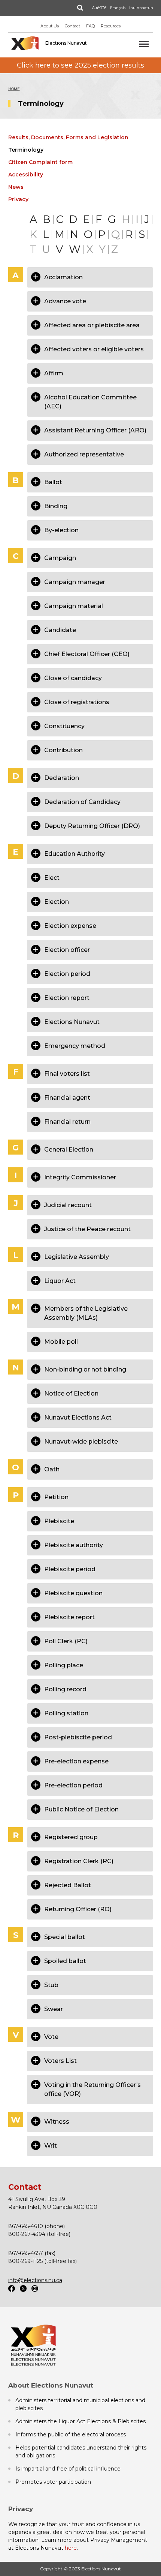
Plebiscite (59, 1521)
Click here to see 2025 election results (80, 65)
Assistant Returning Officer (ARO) (95, 430)
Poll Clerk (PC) (66, 1641)
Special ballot (65, 1937)
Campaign (60, 558)
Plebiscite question (73, 1593)
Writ (51, 2146)
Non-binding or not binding (85, 1369)
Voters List (60, 2061)
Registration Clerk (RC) (79, 1861)
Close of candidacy (73, 678)
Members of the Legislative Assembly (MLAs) (86, 1313)
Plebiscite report (69, 1617)
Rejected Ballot (68, 1885)
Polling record (65, 1689)
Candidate (60, 630)
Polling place (64, 1665)
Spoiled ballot (65, 1961)
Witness (57, 2122)
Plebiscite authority (74, 1545)
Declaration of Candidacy (82, 802)
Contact (72, 26)
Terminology (26, 150)
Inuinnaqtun (141, 8)
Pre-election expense (76, 1761)
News (16, 187)
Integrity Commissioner (80, 1177)
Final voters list (67, 1074)
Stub (51, 1985)
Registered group (71, 1837)
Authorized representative (84, 454)
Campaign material (74, 606)
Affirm (54, 373)
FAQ (90, 26)
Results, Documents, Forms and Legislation (68, 137)
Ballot (53, 482)
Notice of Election (71, 1393)
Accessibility (26, 175)
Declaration (62, 778)
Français (118, 8)
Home (14, 89)
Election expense (70, 926)
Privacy (18, 199)
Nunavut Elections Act (78, 1417)
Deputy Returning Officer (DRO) (92, 826)
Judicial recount (68, 1205)
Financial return (67, 1122)
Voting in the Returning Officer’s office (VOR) (92, 2089)
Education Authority (75, 854)
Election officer (67, 950)
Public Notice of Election (81, 1809)
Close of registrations (77, 702)
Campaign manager (75, 582)
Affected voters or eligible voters (94, 349)
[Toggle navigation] (144, 44)
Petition (56, 1497)
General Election (69, 1149)
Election (57, 902)
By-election (61, 530)
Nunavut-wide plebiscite (81, 1442)
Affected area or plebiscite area (92, 325)
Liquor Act (60, 1281)
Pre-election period (73, 1785)
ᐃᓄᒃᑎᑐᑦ (99, 8)
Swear (54, 2009)
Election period (67, 974)
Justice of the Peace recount (87, 1229)
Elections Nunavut (72, 1022)
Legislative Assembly (77, 1257)
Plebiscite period (70, 1569)
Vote (51, 2037)
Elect (52, 878)
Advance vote (65, 301)
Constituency (64, 726)
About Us (50, 26)
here (71, 2548)
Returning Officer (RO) (78, 1909)
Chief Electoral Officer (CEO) (87, 654)
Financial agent (67, 1098)
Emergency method (75, 1046)
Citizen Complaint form (40, 162)
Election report (67, 998)
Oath (52, 1469)
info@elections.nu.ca (35, 2280)
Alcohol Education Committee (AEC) (90, 402)
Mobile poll (61, 1342)
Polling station (66, 1713)
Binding (56, 506)
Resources (111, 26)
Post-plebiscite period (78, 1737)
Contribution (63, 750)
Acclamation (63, 277)
